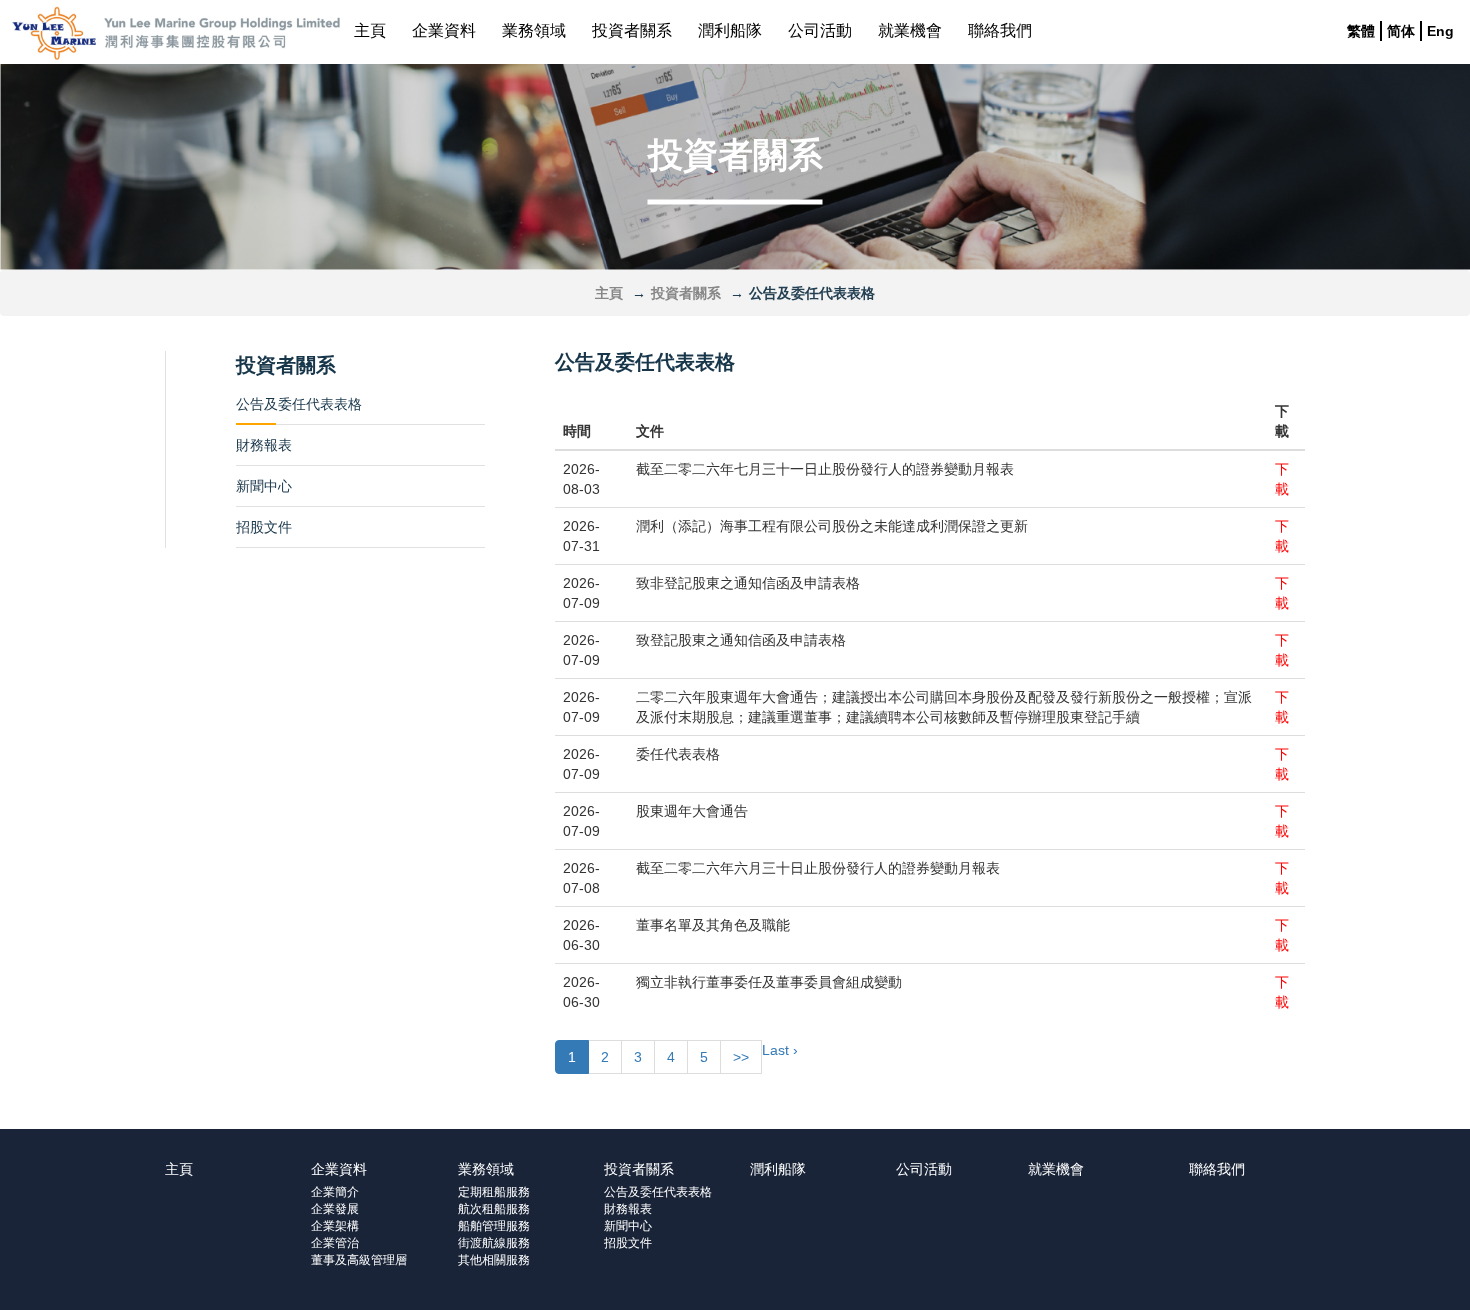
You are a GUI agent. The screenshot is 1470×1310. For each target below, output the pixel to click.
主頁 (370, 30)
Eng (1440, 31)
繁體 (1361, 31)
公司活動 (820, 30)
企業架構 (335, 1226)
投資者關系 (632, 30)
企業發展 (335, 1209)
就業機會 (910, 30)
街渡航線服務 (494, 1243)
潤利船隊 (730, 30)
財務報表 (264, 445)
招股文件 (264, 527)
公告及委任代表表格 (299, 404)
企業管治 (335, 1243)
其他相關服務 (494, 1260)
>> (741, 1057)
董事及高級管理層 (359, 1260)
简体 (1401, 31)
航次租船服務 (494, 1209)
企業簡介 (335, 1192)
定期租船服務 (494, 1192)
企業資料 (444, 30)
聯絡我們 (1000, 30)
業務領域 (534, 30)
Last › (780, 1050)
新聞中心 (264, 486)
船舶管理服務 (494, 1226)
